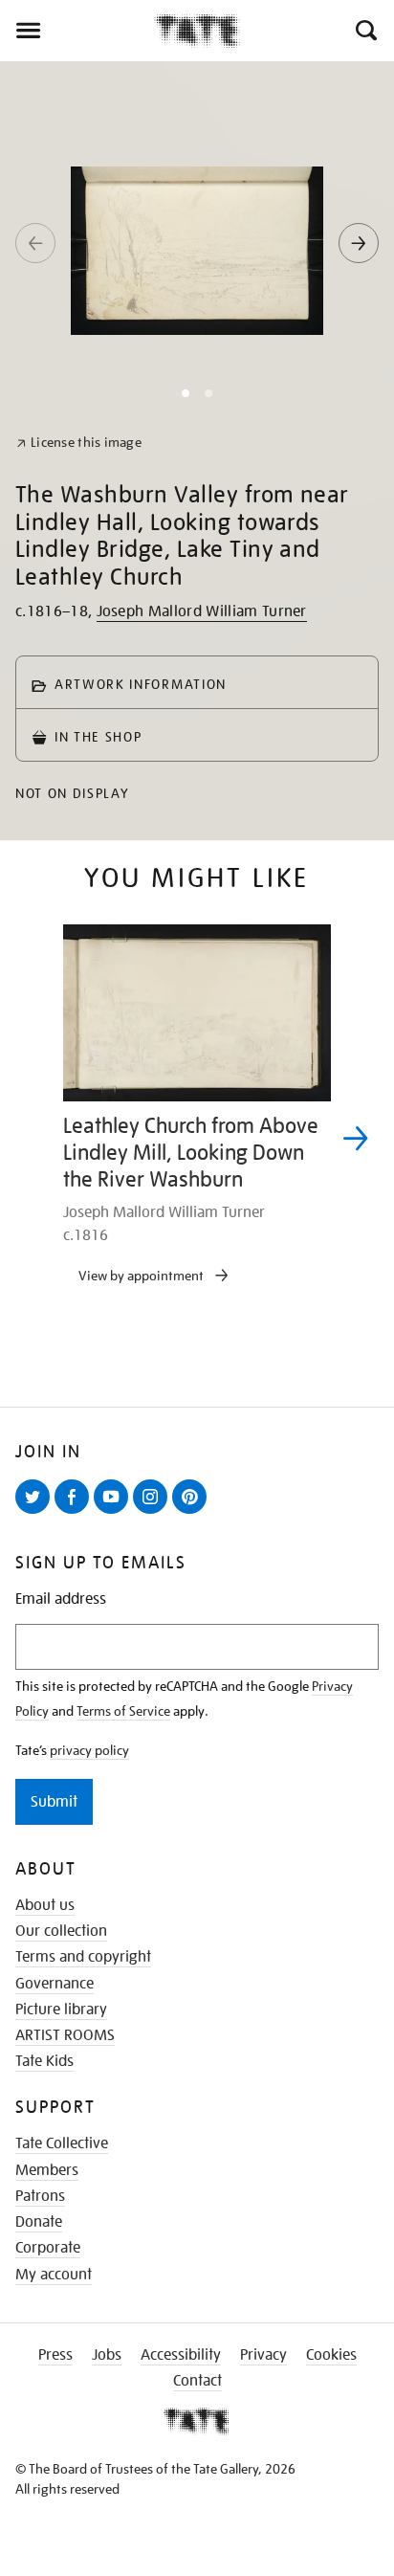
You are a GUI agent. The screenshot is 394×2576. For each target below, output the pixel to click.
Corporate (48, 2248)
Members (47, 2170)
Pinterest (193, 1513)
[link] (79, 443)
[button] (365, 31)
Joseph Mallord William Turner (202, 611)
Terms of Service (123, 1711)
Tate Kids (44, 2061)
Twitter (36, 1513)
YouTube (115, 1513)
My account (54, 2275)
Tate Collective (62, 2143)
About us (45, 1905)
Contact (197, 2381)
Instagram (154, 1513)
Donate (39, 2222)
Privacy (263, 2355)
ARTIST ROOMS (65, 2035)
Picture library (61, 2010)
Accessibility (181, 2355)
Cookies (331, 2355)
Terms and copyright (83, 1957)
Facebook (76, 1513)
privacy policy (89, 1750)
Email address (61, 1599)
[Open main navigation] (77, 31)
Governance (55, 1984)
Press (55, 2355)
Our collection (61, 1931)
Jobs (107, 2355)
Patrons (40, 2196)
